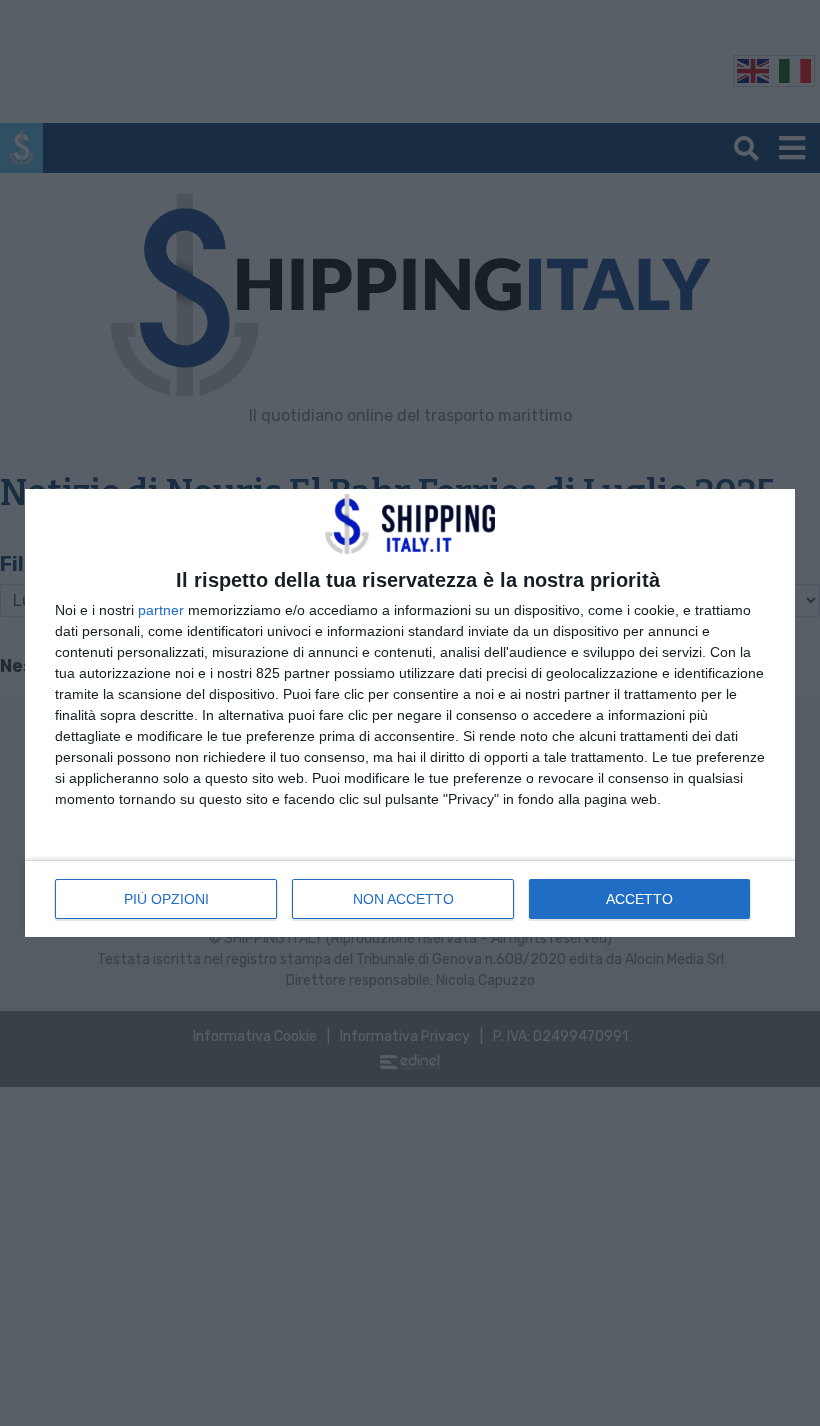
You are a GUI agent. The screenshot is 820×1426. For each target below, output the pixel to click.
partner (161, 610)
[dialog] (410, 713)
